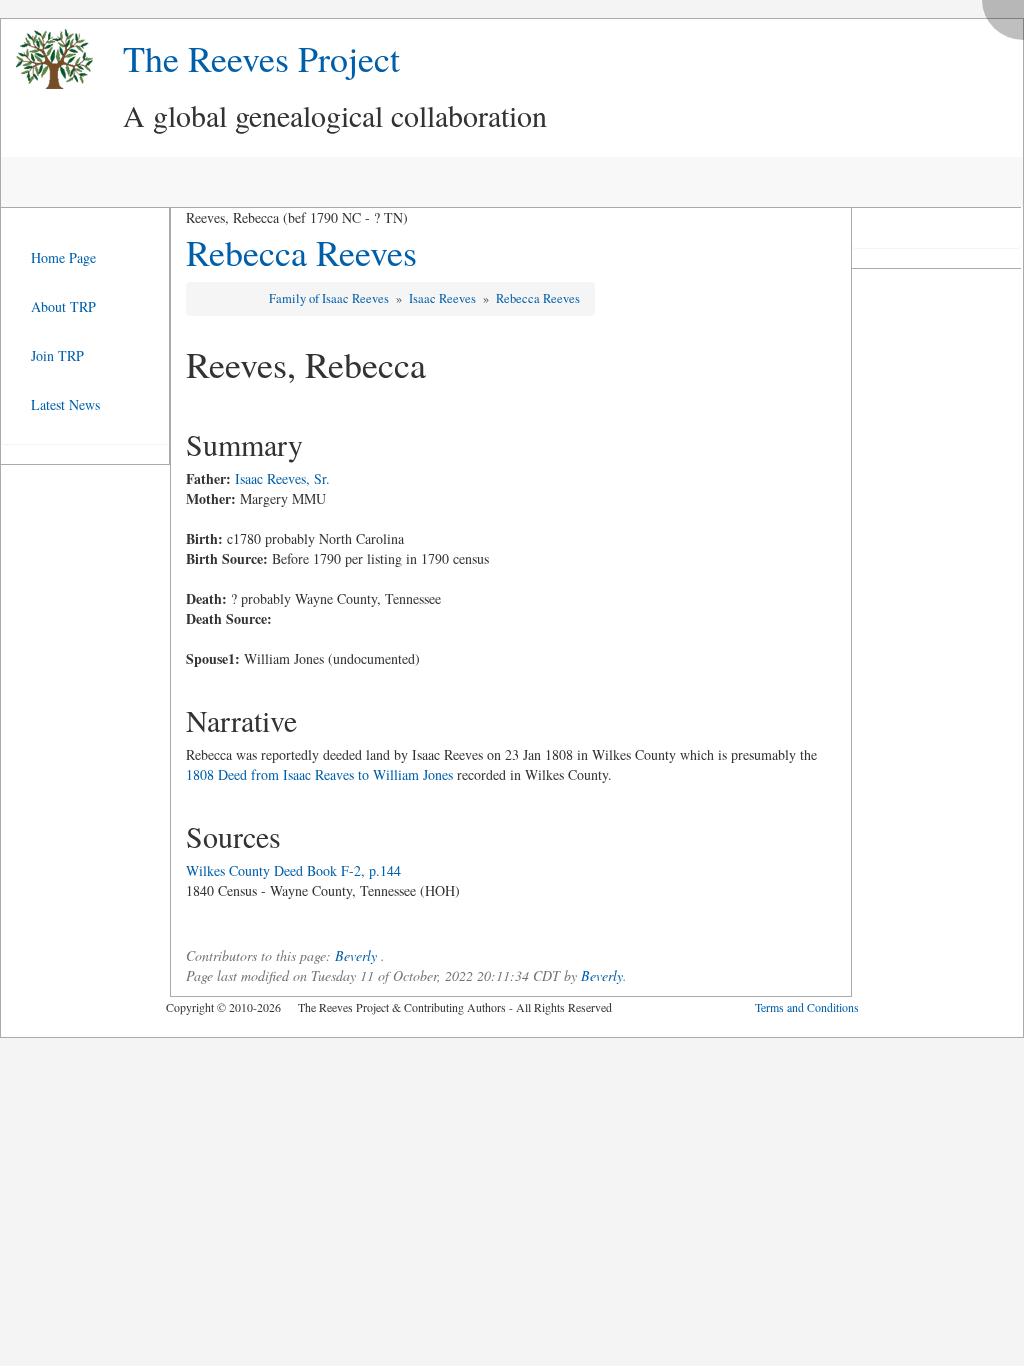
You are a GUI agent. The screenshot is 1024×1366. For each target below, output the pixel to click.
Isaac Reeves (444, 298)
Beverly (356, 955)
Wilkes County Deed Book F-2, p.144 (293, 870)
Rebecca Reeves (301, 252)
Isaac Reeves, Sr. (282, 478)
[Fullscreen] (1008, 14)
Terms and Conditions (807, 1007)
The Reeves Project (261, 58)
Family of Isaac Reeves (330, 298)
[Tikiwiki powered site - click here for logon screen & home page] (47, 59)
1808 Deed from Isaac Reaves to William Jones (319, 774)
